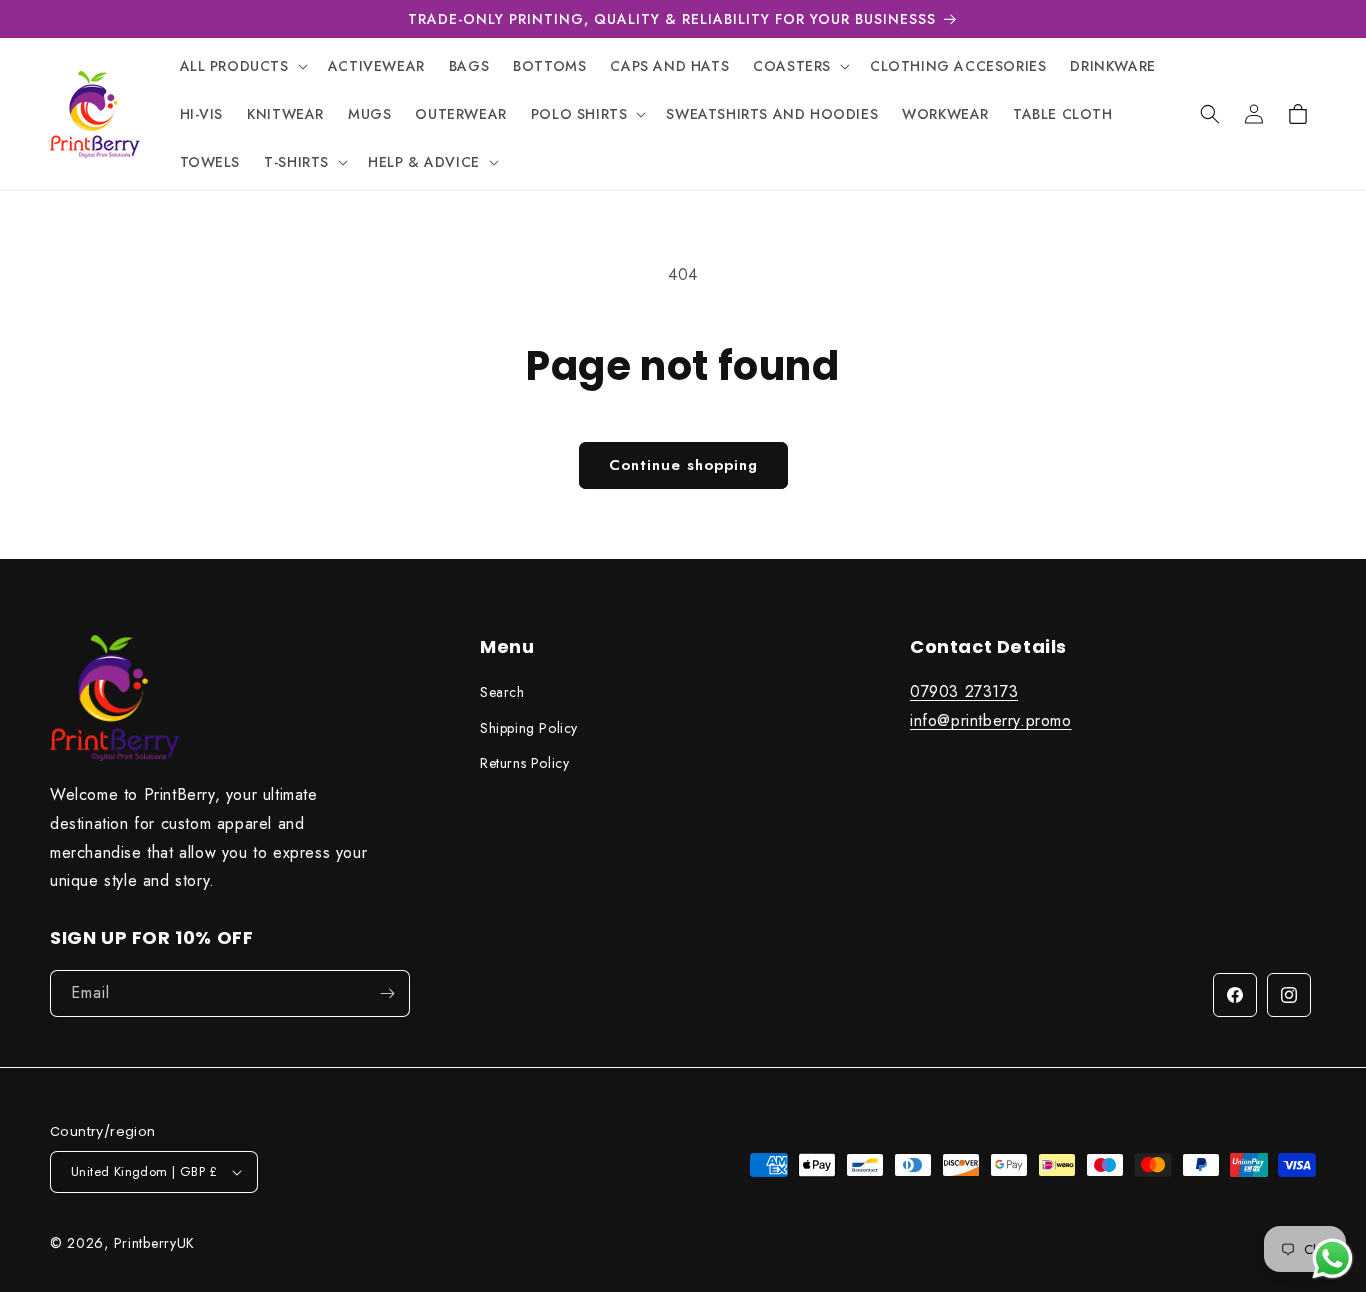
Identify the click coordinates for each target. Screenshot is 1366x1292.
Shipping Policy (529, 728)
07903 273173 (964, 692)
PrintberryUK (154, 1243)
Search (502, 693)
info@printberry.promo (991, 720)
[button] (242, 66)
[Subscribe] (387, 993)
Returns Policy (524, 763)
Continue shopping (683, 465)
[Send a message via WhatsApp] (1332, 1258)
